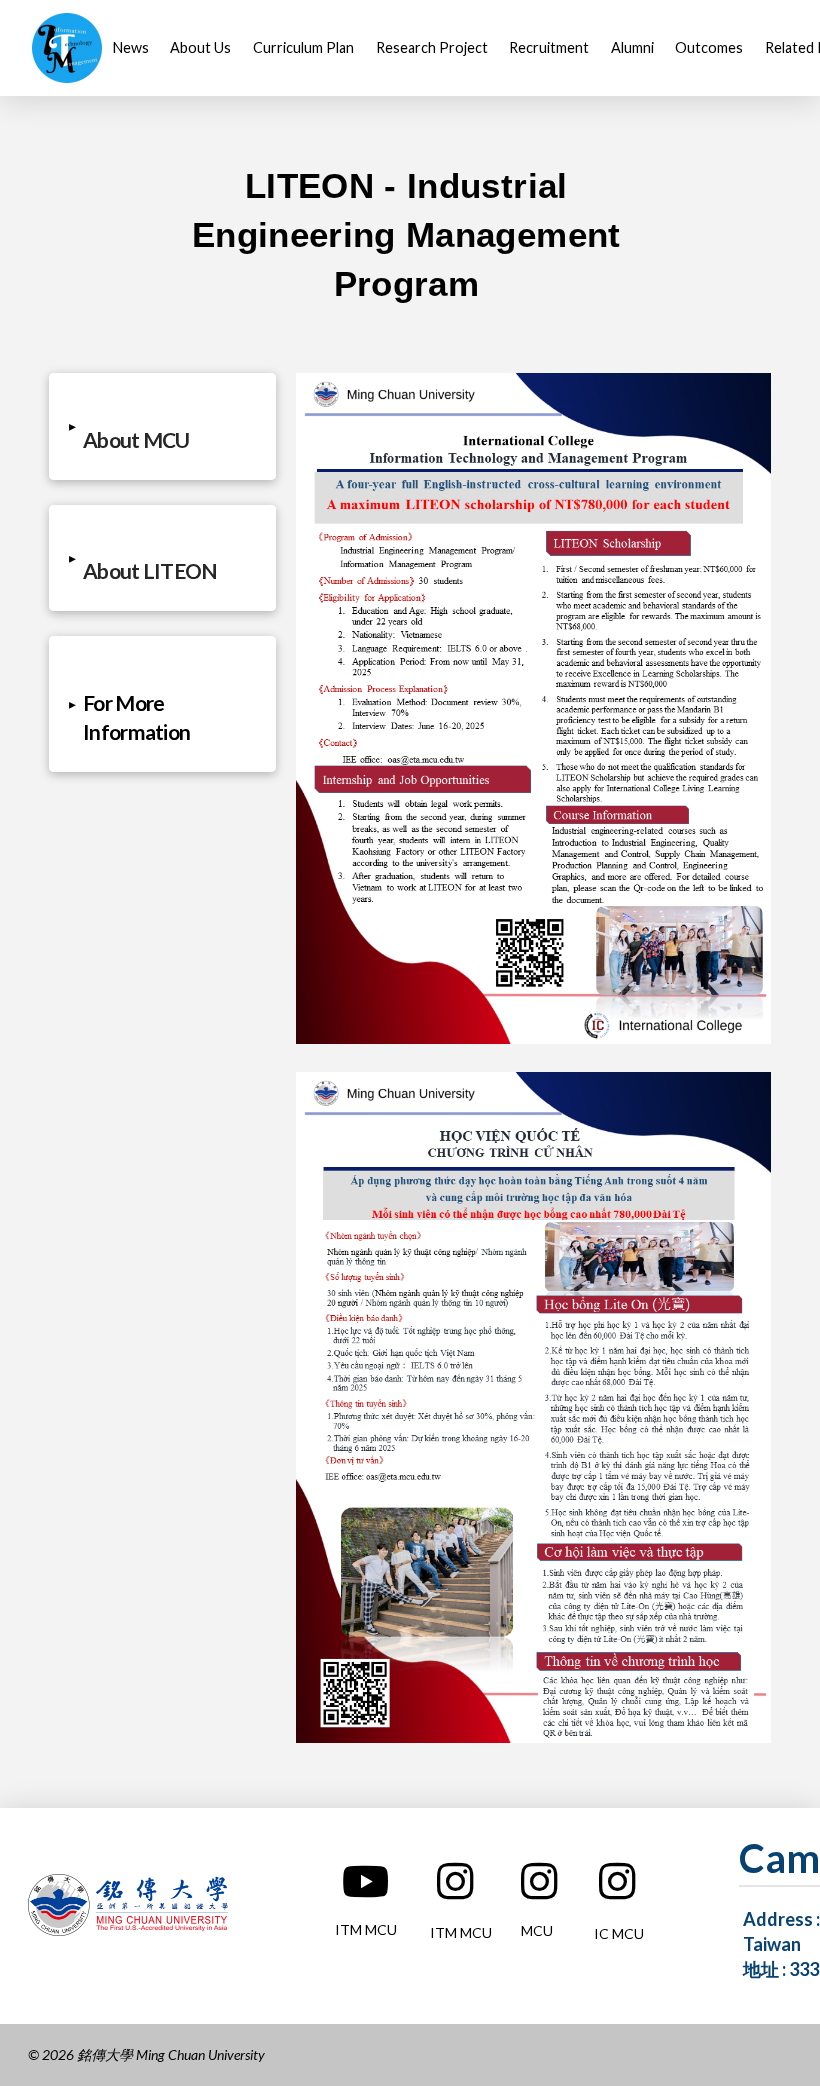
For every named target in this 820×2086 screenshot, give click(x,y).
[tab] (162, 426)
